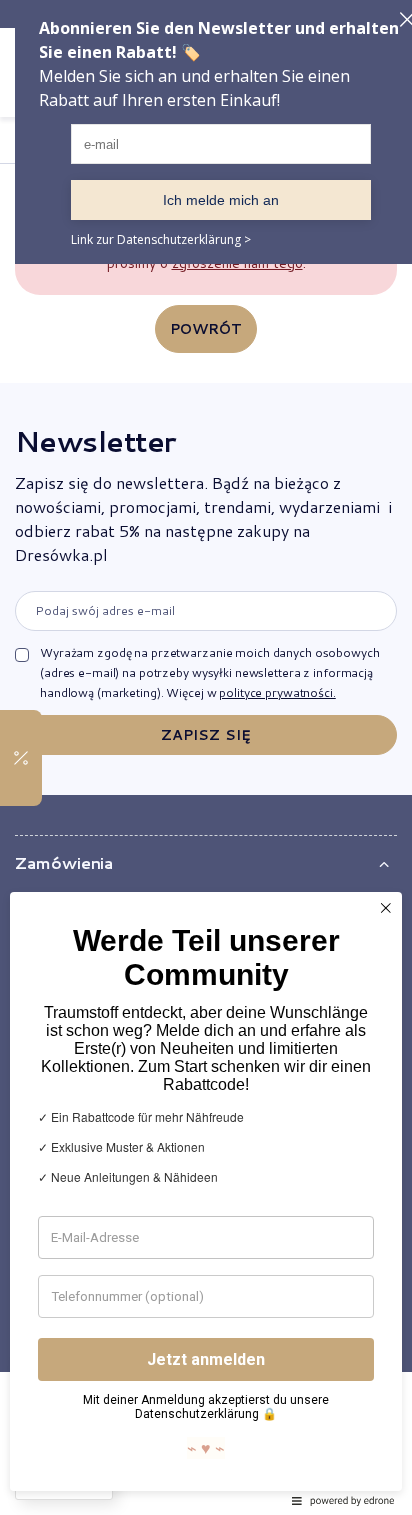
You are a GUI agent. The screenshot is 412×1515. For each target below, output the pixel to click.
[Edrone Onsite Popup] (206, 757)
